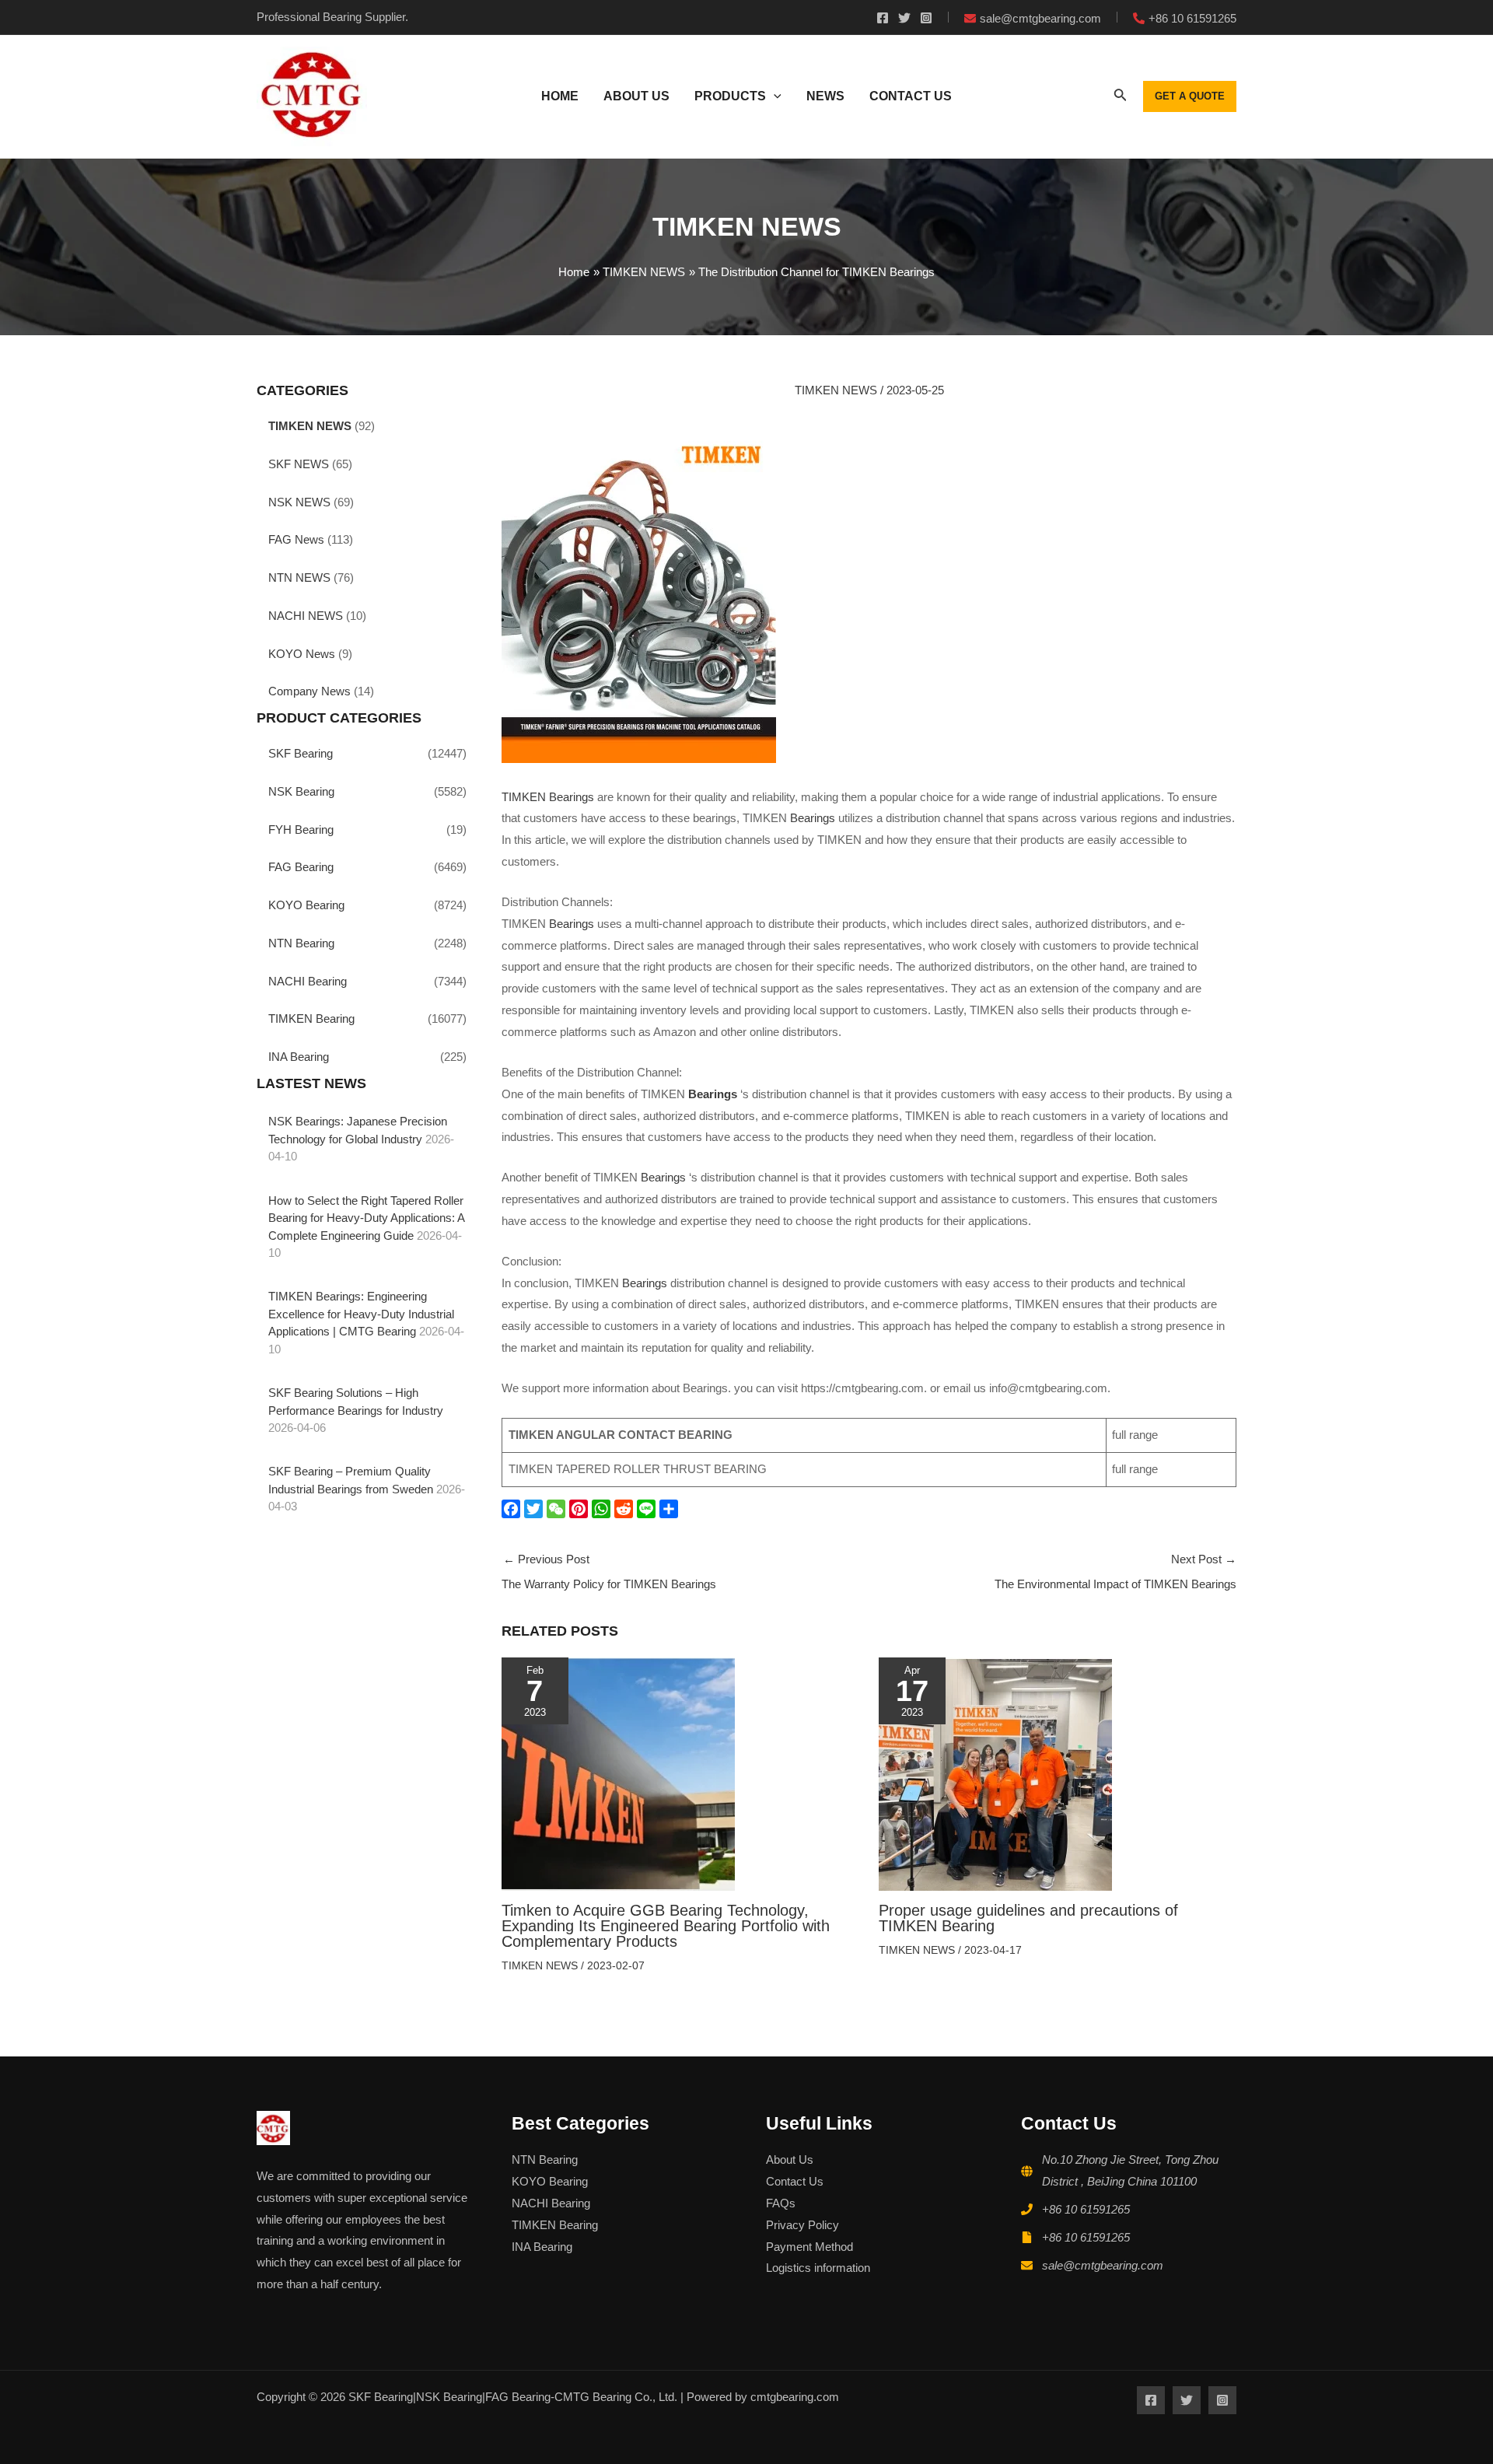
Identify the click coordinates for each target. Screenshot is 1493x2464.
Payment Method (809, 2247)
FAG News (296, 539)
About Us (790, 2159)
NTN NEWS (299, 577)
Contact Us (795, 2181)
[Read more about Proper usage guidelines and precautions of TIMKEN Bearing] (995, 1773)
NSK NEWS (299, 502)
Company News (309, 691)
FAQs (781, 2203)
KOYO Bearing (306, 905)
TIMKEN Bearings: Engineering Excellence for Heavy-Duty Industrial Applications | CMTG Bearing (361, 1314)
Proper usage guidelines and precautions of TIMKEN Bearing (1028, 1918)
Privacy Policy (802, 2225)
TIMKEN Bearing (311, 1018)
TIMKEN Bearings (548, 797)
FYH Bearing (301, 829)
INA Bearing (299, 1057)
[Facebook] (883, 18)
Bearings (813, 818)
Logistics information (818, 2268)
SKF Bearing (301, 753)
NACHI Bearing (308, 981)
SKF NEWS (299, 464)
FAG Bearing (301, 867)
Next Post (1115, 1571)
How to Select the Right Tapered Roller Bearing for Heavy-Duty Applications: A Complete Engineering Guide (366, 1218)
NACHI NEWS (306, 616)
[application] (774, 96)
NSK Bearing (301, 791)
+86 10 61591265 (1086, 2209)
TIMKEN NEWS (310, 426)
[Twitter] (904, 18)
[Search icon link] (1121, 98)
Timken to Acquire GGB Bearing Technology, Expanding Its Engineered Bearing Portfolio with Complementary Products (666, 1926)
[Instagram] (926, 18)
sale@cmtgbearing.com (1103, 2265)
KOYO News (302, 654)
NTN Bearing (301, 943)
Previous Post (609, 1571)
